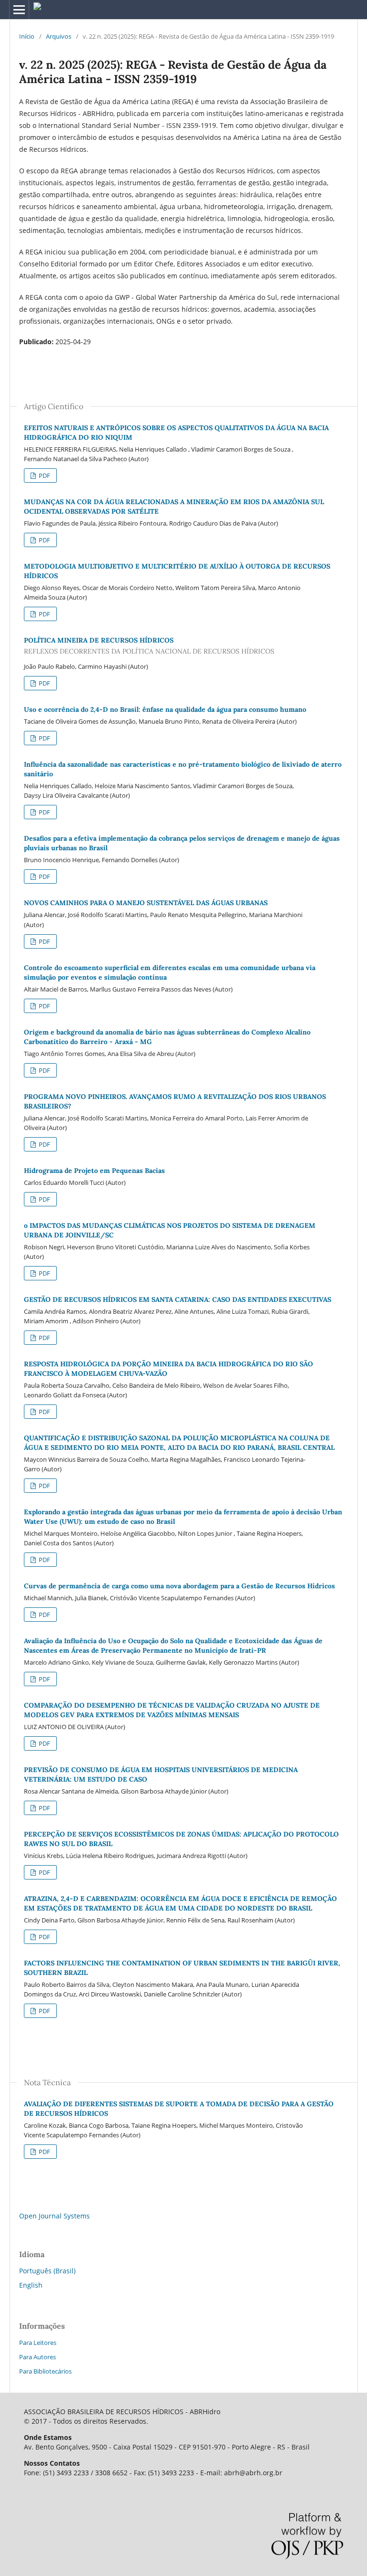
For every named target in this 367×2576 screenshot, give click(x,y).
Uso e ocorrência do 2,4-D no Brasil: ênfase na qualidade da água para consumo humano (165, 709)
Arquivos (59, 36)
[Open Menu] (19, 10)
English (31, 2285)
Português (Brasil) (47, 2271)
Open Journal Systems (54, 2216)
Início (27, 36)
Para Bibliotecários (45, 2371)
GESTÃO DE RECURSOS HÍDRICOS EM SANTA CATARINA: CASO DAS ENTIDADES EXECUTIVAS (178, 1299)
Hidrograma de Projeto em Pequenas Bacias (94, 1171)
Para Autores (38, 2357)
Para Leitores (38, 2343)
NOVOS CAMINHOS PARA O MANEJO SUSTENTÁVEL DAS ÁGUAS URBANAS (146, 903)
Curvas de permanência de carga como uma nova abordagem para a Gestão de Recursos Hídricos (179, 1586)
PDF (44, 475)
